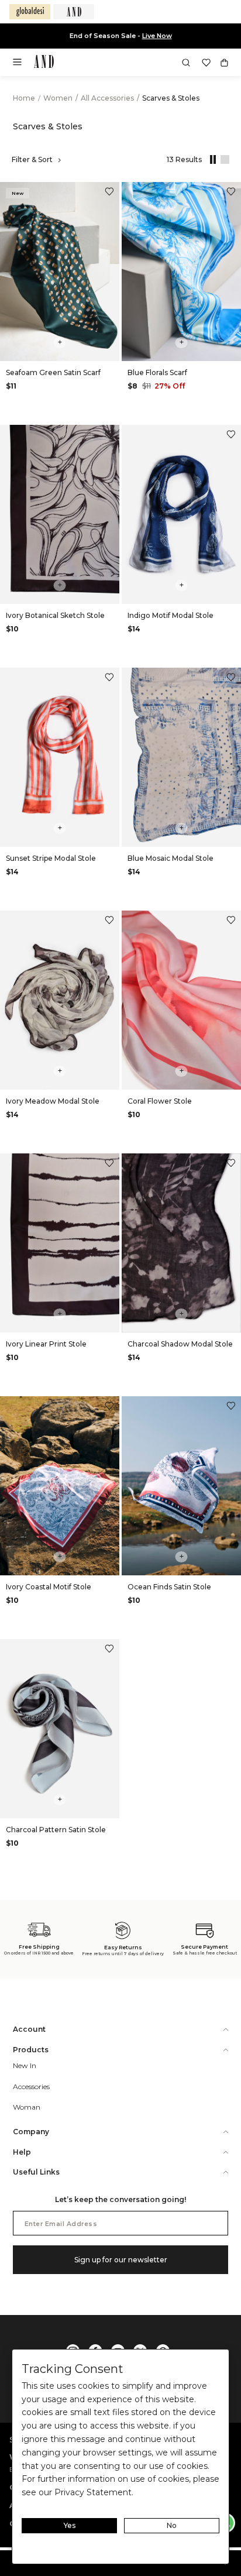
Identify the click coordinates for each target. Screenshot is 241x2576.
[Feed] (223, 160)
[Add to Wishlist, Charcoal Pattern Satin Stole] (109, 1650)
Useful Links (36, 2172)
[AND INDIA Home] (44, 63)
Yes (70, 2525)
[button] (186, 63)
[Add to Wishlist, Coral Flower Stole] (231, 921)
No (172, 2525)
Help (22, 2152)
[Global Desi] (30, 12)
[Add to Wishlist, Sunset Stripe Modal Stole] (109, 679)
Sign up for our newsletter (121, 2260)
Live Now (157, 36)
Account (29, 2029)
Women (59, 98)
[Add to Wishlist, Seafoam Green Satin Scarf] (109, 193)
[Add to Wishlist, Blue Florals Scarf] (231, 193)
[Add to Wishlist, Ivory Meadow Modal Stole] (109, 921)
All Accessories (108, 98)
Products (31, 2050)
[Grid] (211, 160)
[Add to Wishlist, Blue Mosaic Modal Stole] (231, 679)
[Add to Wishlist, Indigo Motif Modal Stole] (231, 436)
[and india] (74, 12)
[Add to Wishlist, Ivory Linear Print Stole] (109, 1164)
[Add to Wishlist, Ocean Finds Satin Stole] (231, 1407)
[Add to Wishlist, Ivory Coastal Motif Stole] (109, 1407)
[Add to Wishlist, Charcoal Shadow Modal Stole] (231, 1164)
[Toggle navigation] (21, 66)
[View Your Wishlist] (206, 63)
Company (31, 2132)
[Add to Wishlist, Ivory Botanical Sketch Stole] (109, 436)
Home (24, 98)
